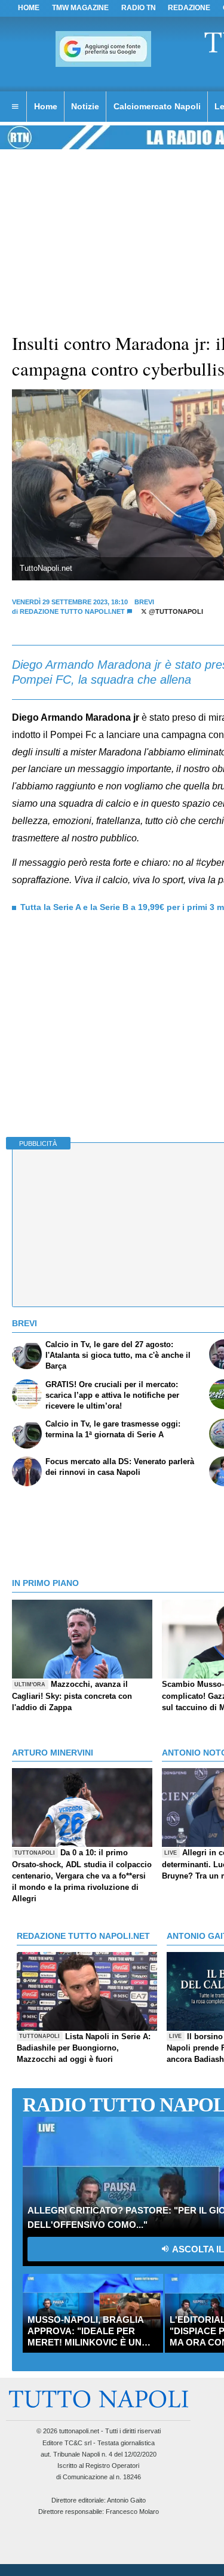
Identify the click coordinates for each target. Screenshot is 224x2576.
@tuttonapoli (175, 611)
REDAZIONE (189, 8)
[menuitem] (15, 107)
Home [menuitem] (46, 106)
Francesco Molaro (132, 2512)
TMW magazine (80, 8)
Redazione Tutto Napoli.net (72, 611)
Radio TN (139, 8)
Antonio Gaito (126, 2500)
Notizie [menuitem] (85, 106)
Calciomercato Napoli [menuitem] (157, 106)
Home (29, 8)
